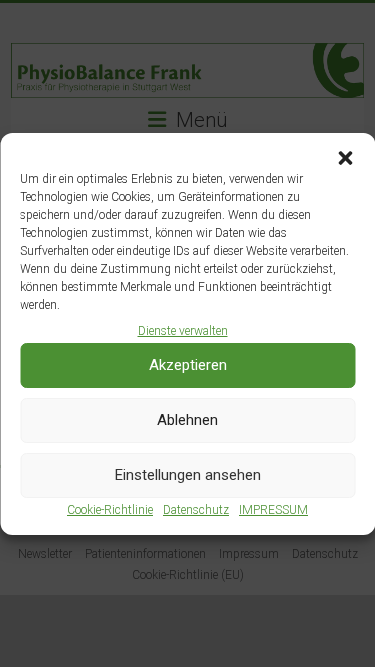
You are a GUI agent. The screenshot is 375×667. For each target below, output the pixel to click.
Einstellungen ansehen (188, 475)
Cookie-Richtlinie (110, 510)
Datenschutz (196, 510)
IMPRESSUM (273, 510)
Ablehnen (187, 420)
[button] (345, 158)
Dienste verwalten (183, 331)
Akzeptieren (188, 365)
